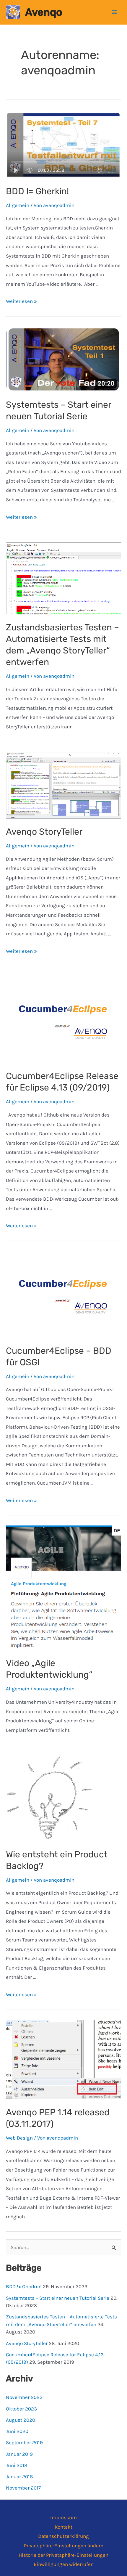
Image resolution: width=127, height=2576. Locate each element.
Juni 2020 (17, 2431)
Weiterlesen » (21, 301)
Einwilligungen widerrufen (64, 2564)
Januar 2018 (19, 2477)
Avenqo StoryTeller (44, 832)
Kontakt (63, 2527)
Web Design (19, 2138)
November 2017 (23, 2488)
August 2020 (21, 2420)
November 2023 (24, 2397)
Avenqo (44, 12)
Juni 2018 (17, 2465)
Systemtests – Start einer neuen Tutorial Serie (58, 2298)
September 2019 (24, 2442)
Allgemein (18, 205)
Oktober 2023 (21, 2409)
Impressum (63, 2517)
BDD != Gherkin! (37, 191)
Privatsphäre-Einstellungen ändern (64, 2546)
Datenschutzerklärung (63, 2536)
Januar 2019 (19, 2454)
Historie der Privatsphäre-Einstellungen (63, 2555)
